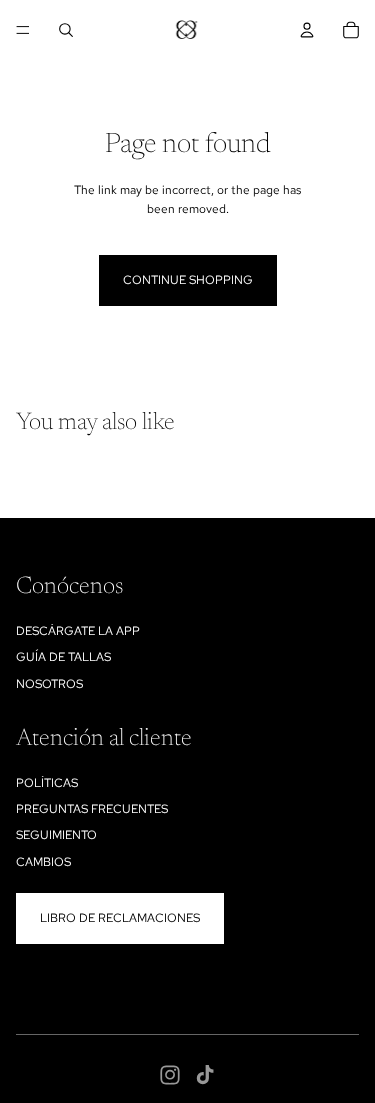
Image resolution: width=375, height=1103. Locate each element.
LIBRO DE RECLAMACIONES (120, 918)
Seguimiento (56, 835)
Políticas (47, 783)
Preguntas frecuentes (92, 809)
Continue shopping (188, 280)
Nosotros (49, 684)
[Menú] (23, 30)
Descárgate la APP (78, 631)
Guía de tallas (63, 657)
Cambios (43, 862)
